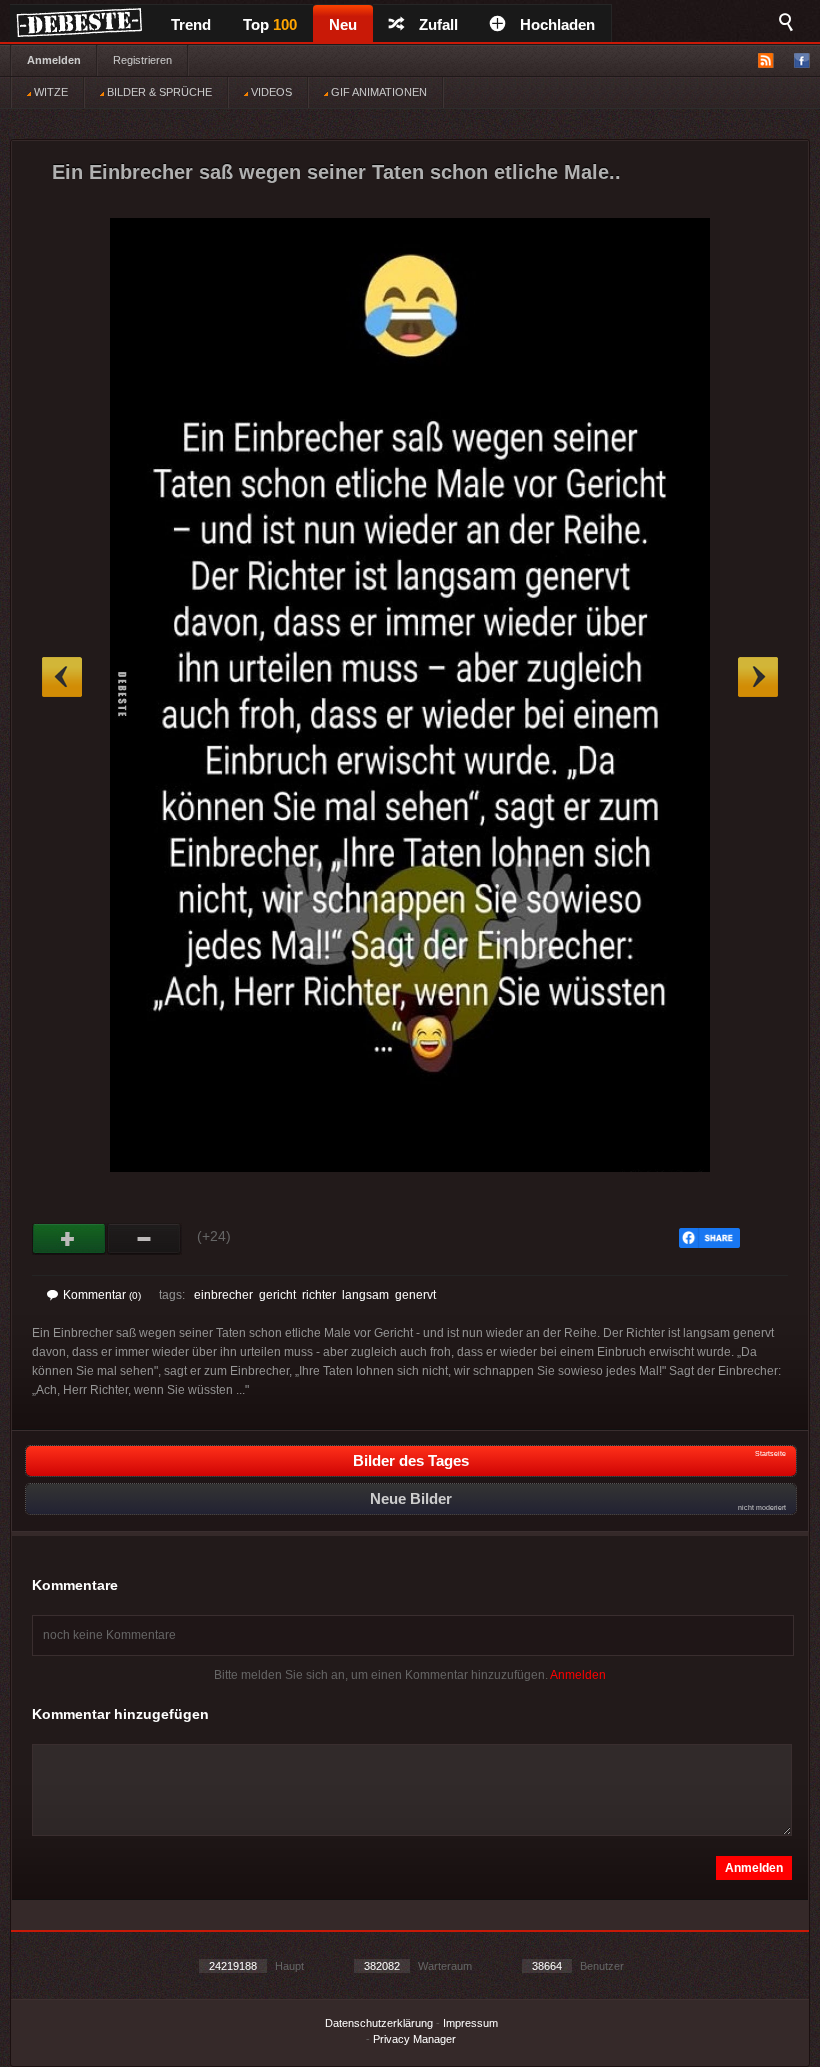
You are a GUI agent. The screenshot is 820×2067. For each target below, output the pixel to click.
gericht (277, 1295)
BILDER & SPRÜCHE (158, 92)
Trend (191, 24)
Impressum (470, 2023)
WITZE (49, 92)
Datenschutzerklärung (379, 2023)
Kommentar (102, 1295)
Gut (69, 1239)
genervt (415, 1295)
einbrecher (223, 1295)
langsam (365, 1295)
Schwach (144, 1239)
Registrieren (142, 60)
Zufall (438, 24)
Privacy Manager (414, 2039)
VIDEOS (270, 92)
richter (319, 1295)
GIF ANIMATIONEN (377, 92)
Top (270, 24)
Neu (343, 24)
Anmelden (54, 60)
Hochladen (557, 24)
